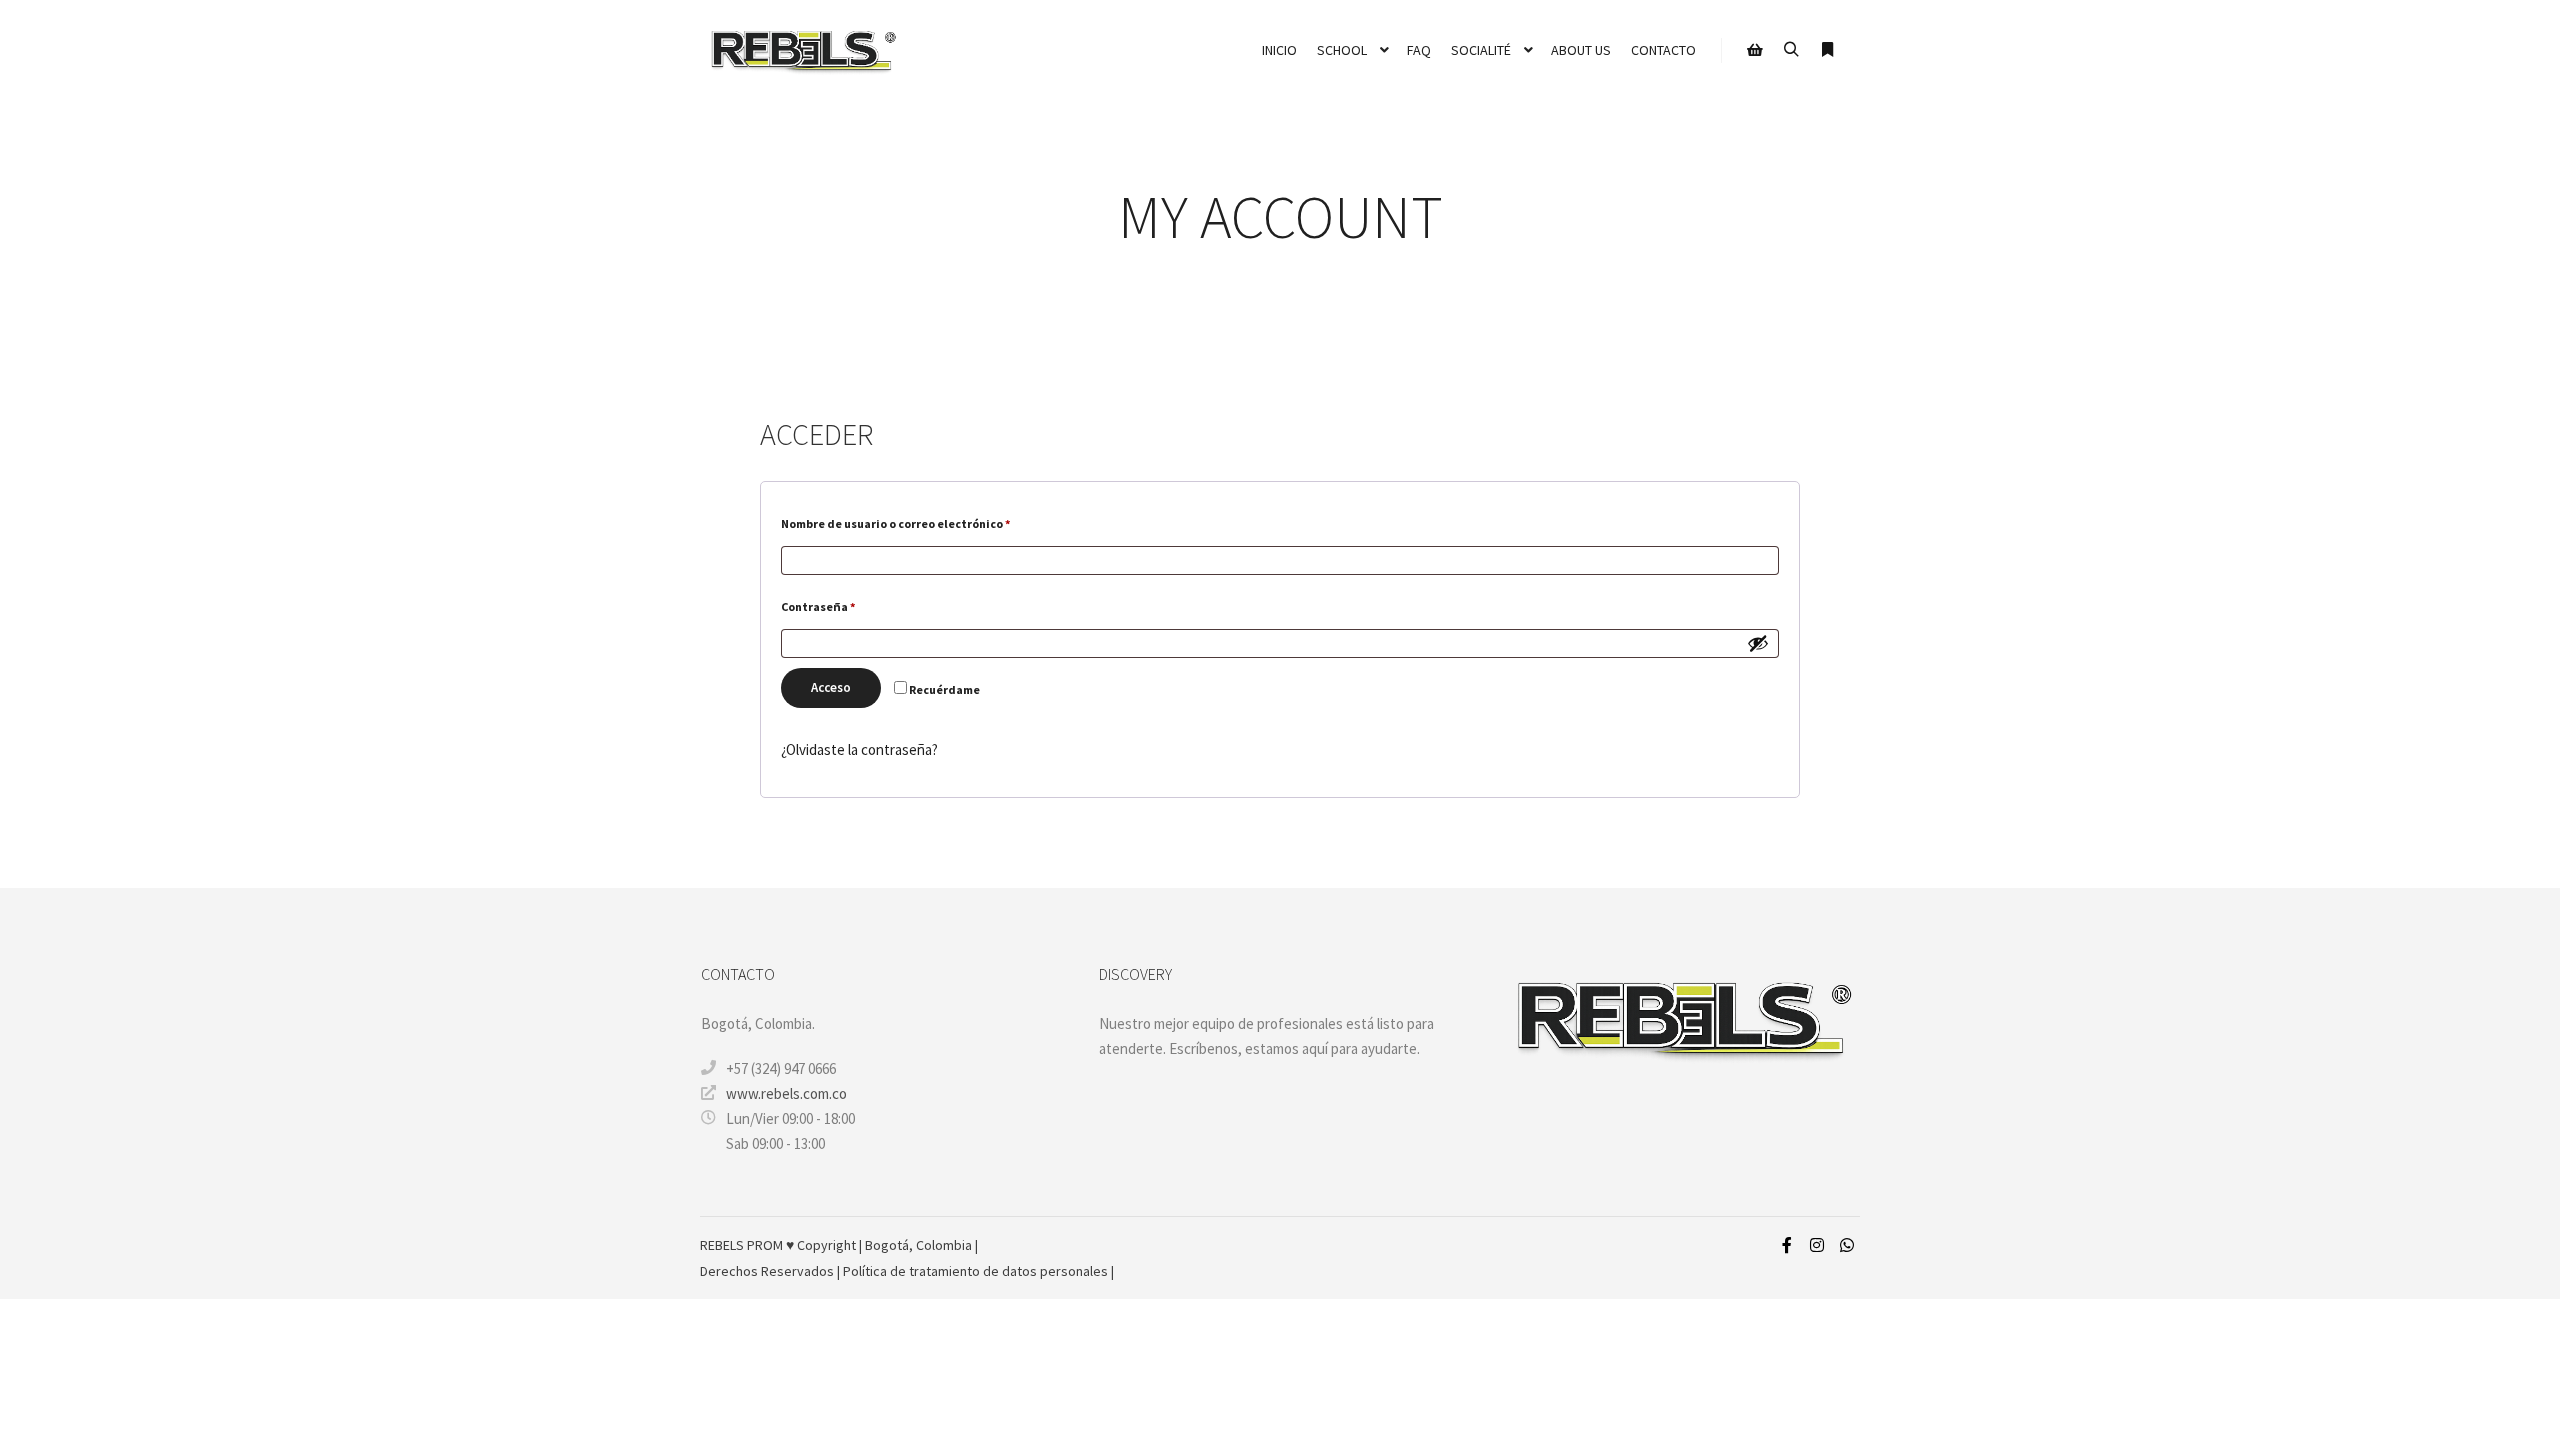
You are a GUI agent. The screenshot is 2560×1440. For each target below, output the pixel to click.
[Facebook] (1787, 1245)
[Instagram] (1817, 1245)
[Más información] (1827, 50)
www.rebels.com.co (786, 1093)
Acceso (831, 687)
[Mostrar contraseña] (1758, 643)
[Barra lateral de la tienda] (1755, 50)
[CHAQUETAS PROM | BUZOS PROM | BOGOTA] (800, 50)
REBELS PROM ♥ (748, 1245)
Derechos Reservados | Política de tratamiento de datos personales (905, 1271)
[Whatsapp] (1847, 1245)
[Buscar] (1791, 50)
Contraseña (851, 606)
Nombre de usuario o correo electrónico (928, 523)
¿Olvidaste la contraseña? (859, 749)
